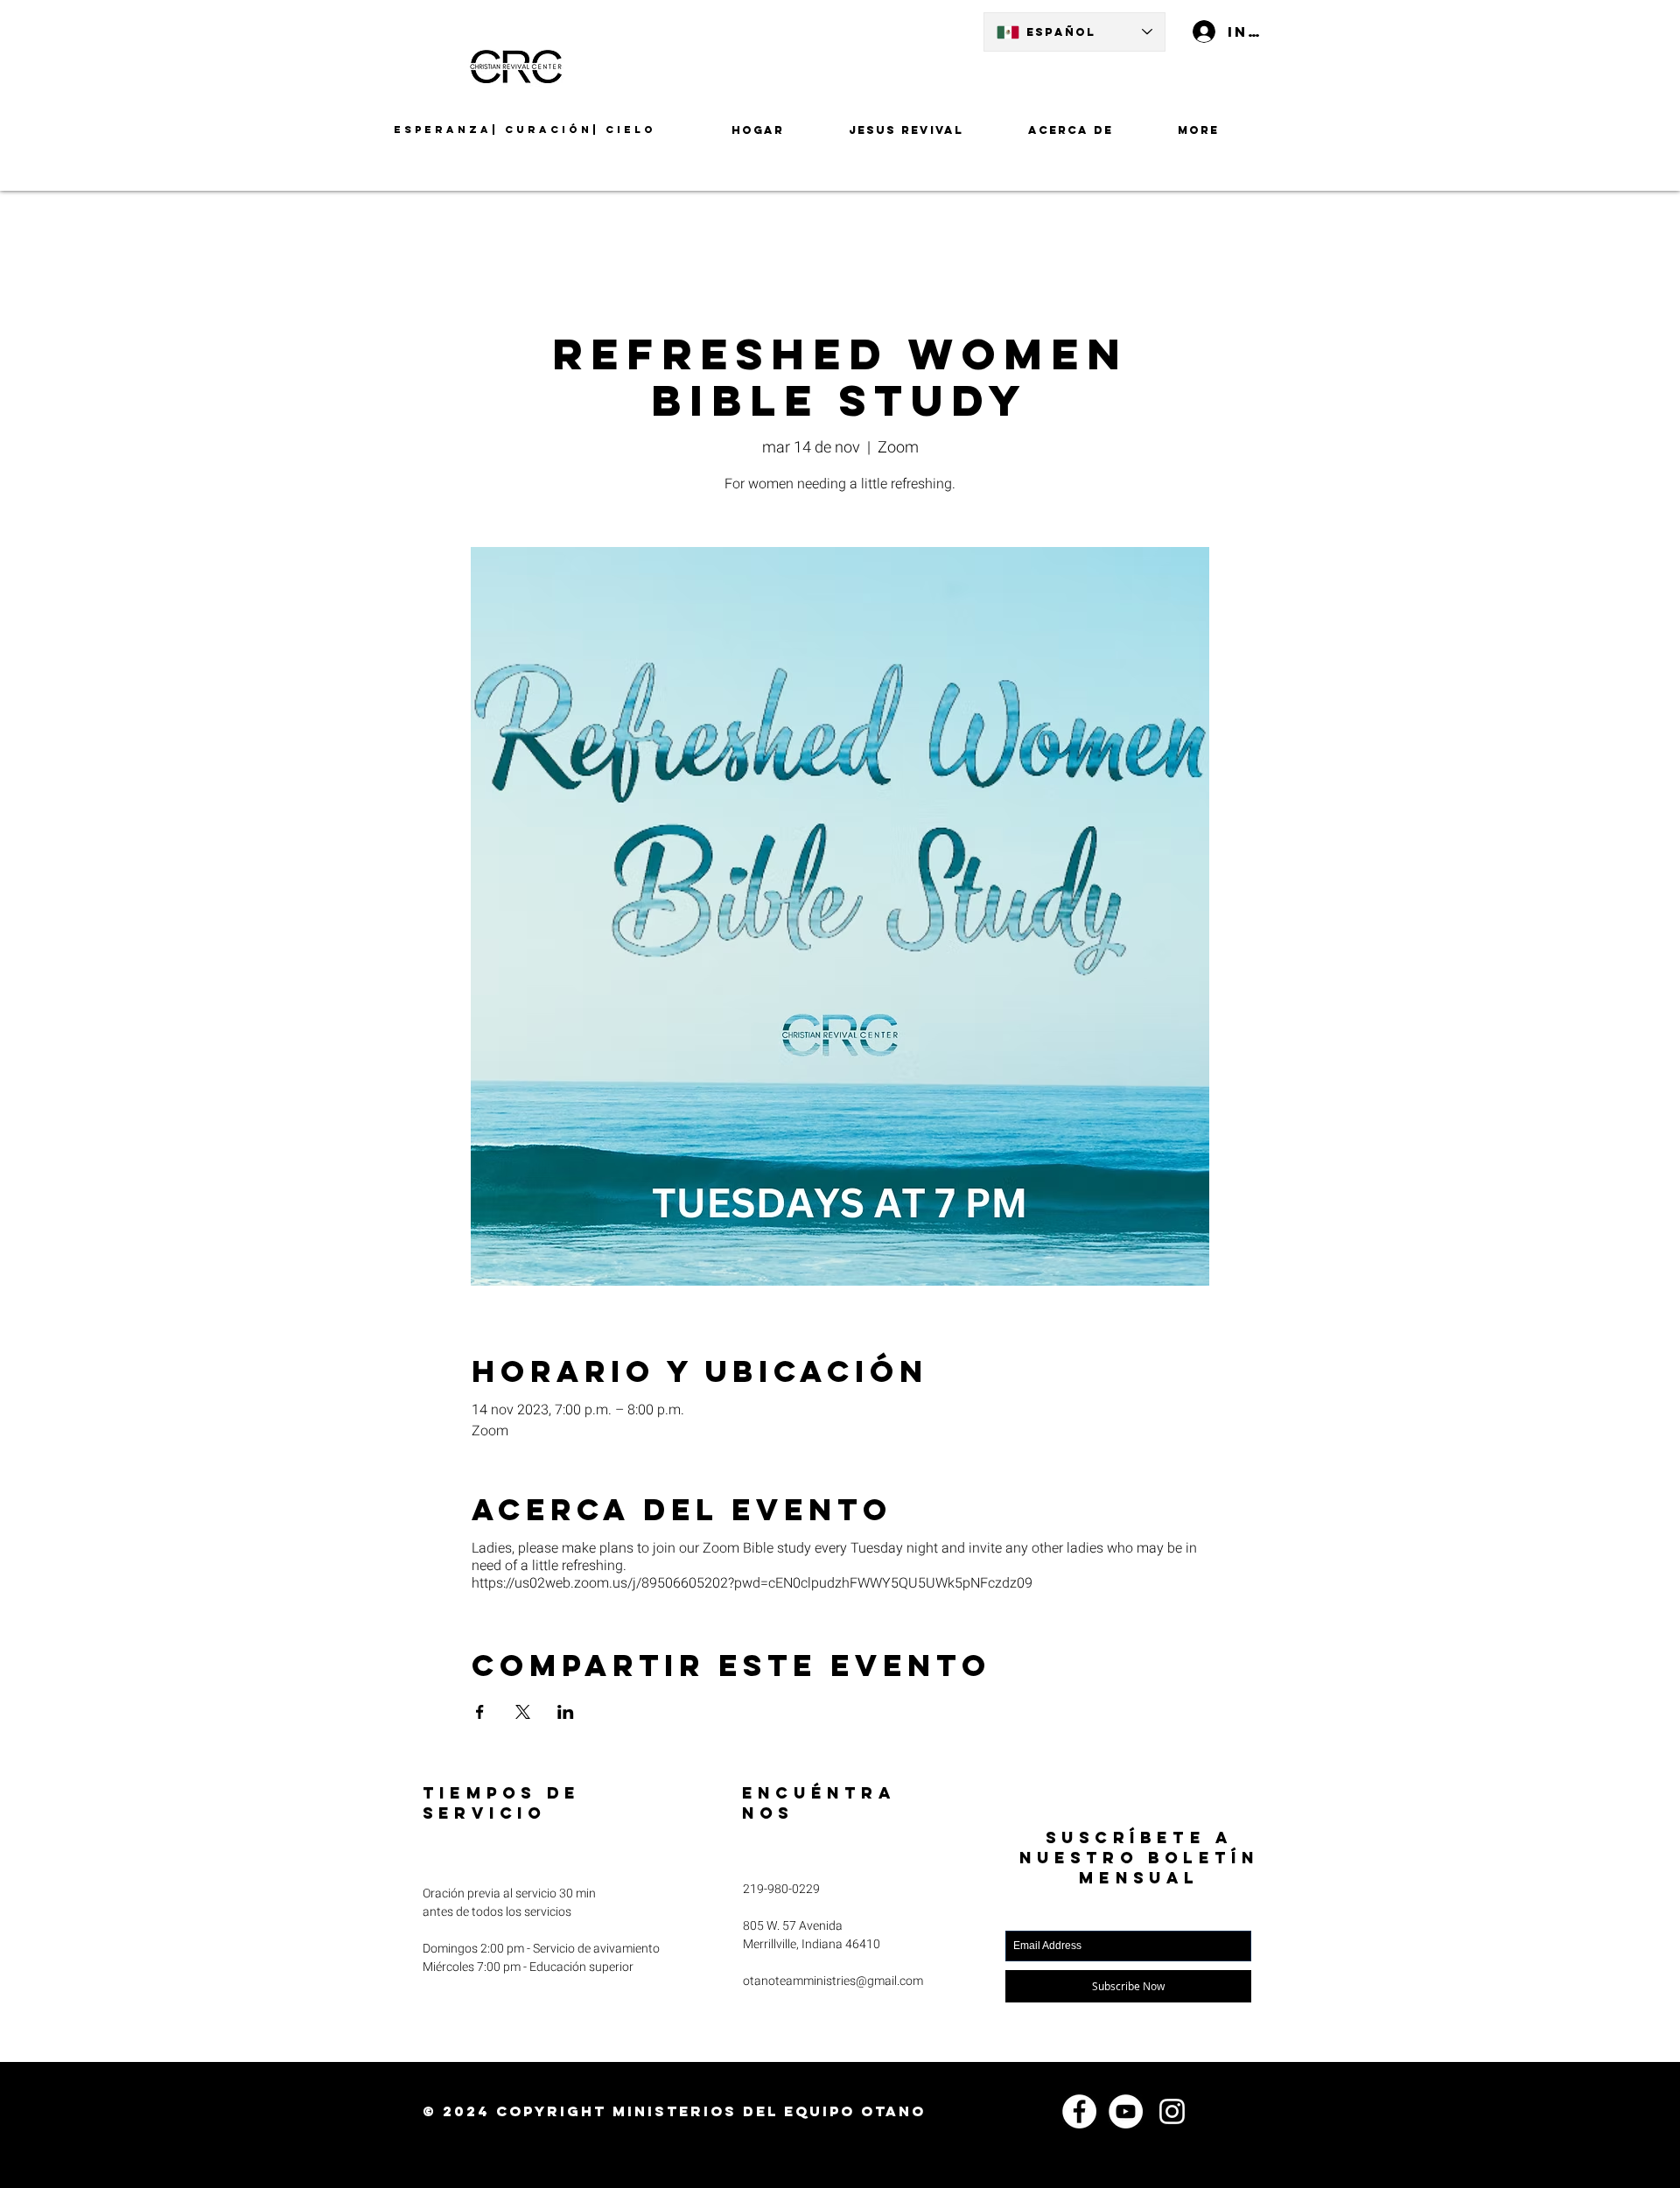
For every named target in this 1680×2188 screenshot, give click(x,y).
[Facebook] (1079, 2111)
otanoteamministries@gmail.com (833, 1981)
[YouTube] (1126, 2111)
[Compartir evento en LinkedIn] (566, 1712)
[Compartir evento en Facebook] (480, 1712)
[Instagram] (1172, 2111)
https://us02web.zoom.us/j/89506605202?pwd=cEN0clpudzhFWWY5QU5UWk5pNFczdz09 (752, 1583)
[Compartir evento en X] (523, 1712)
